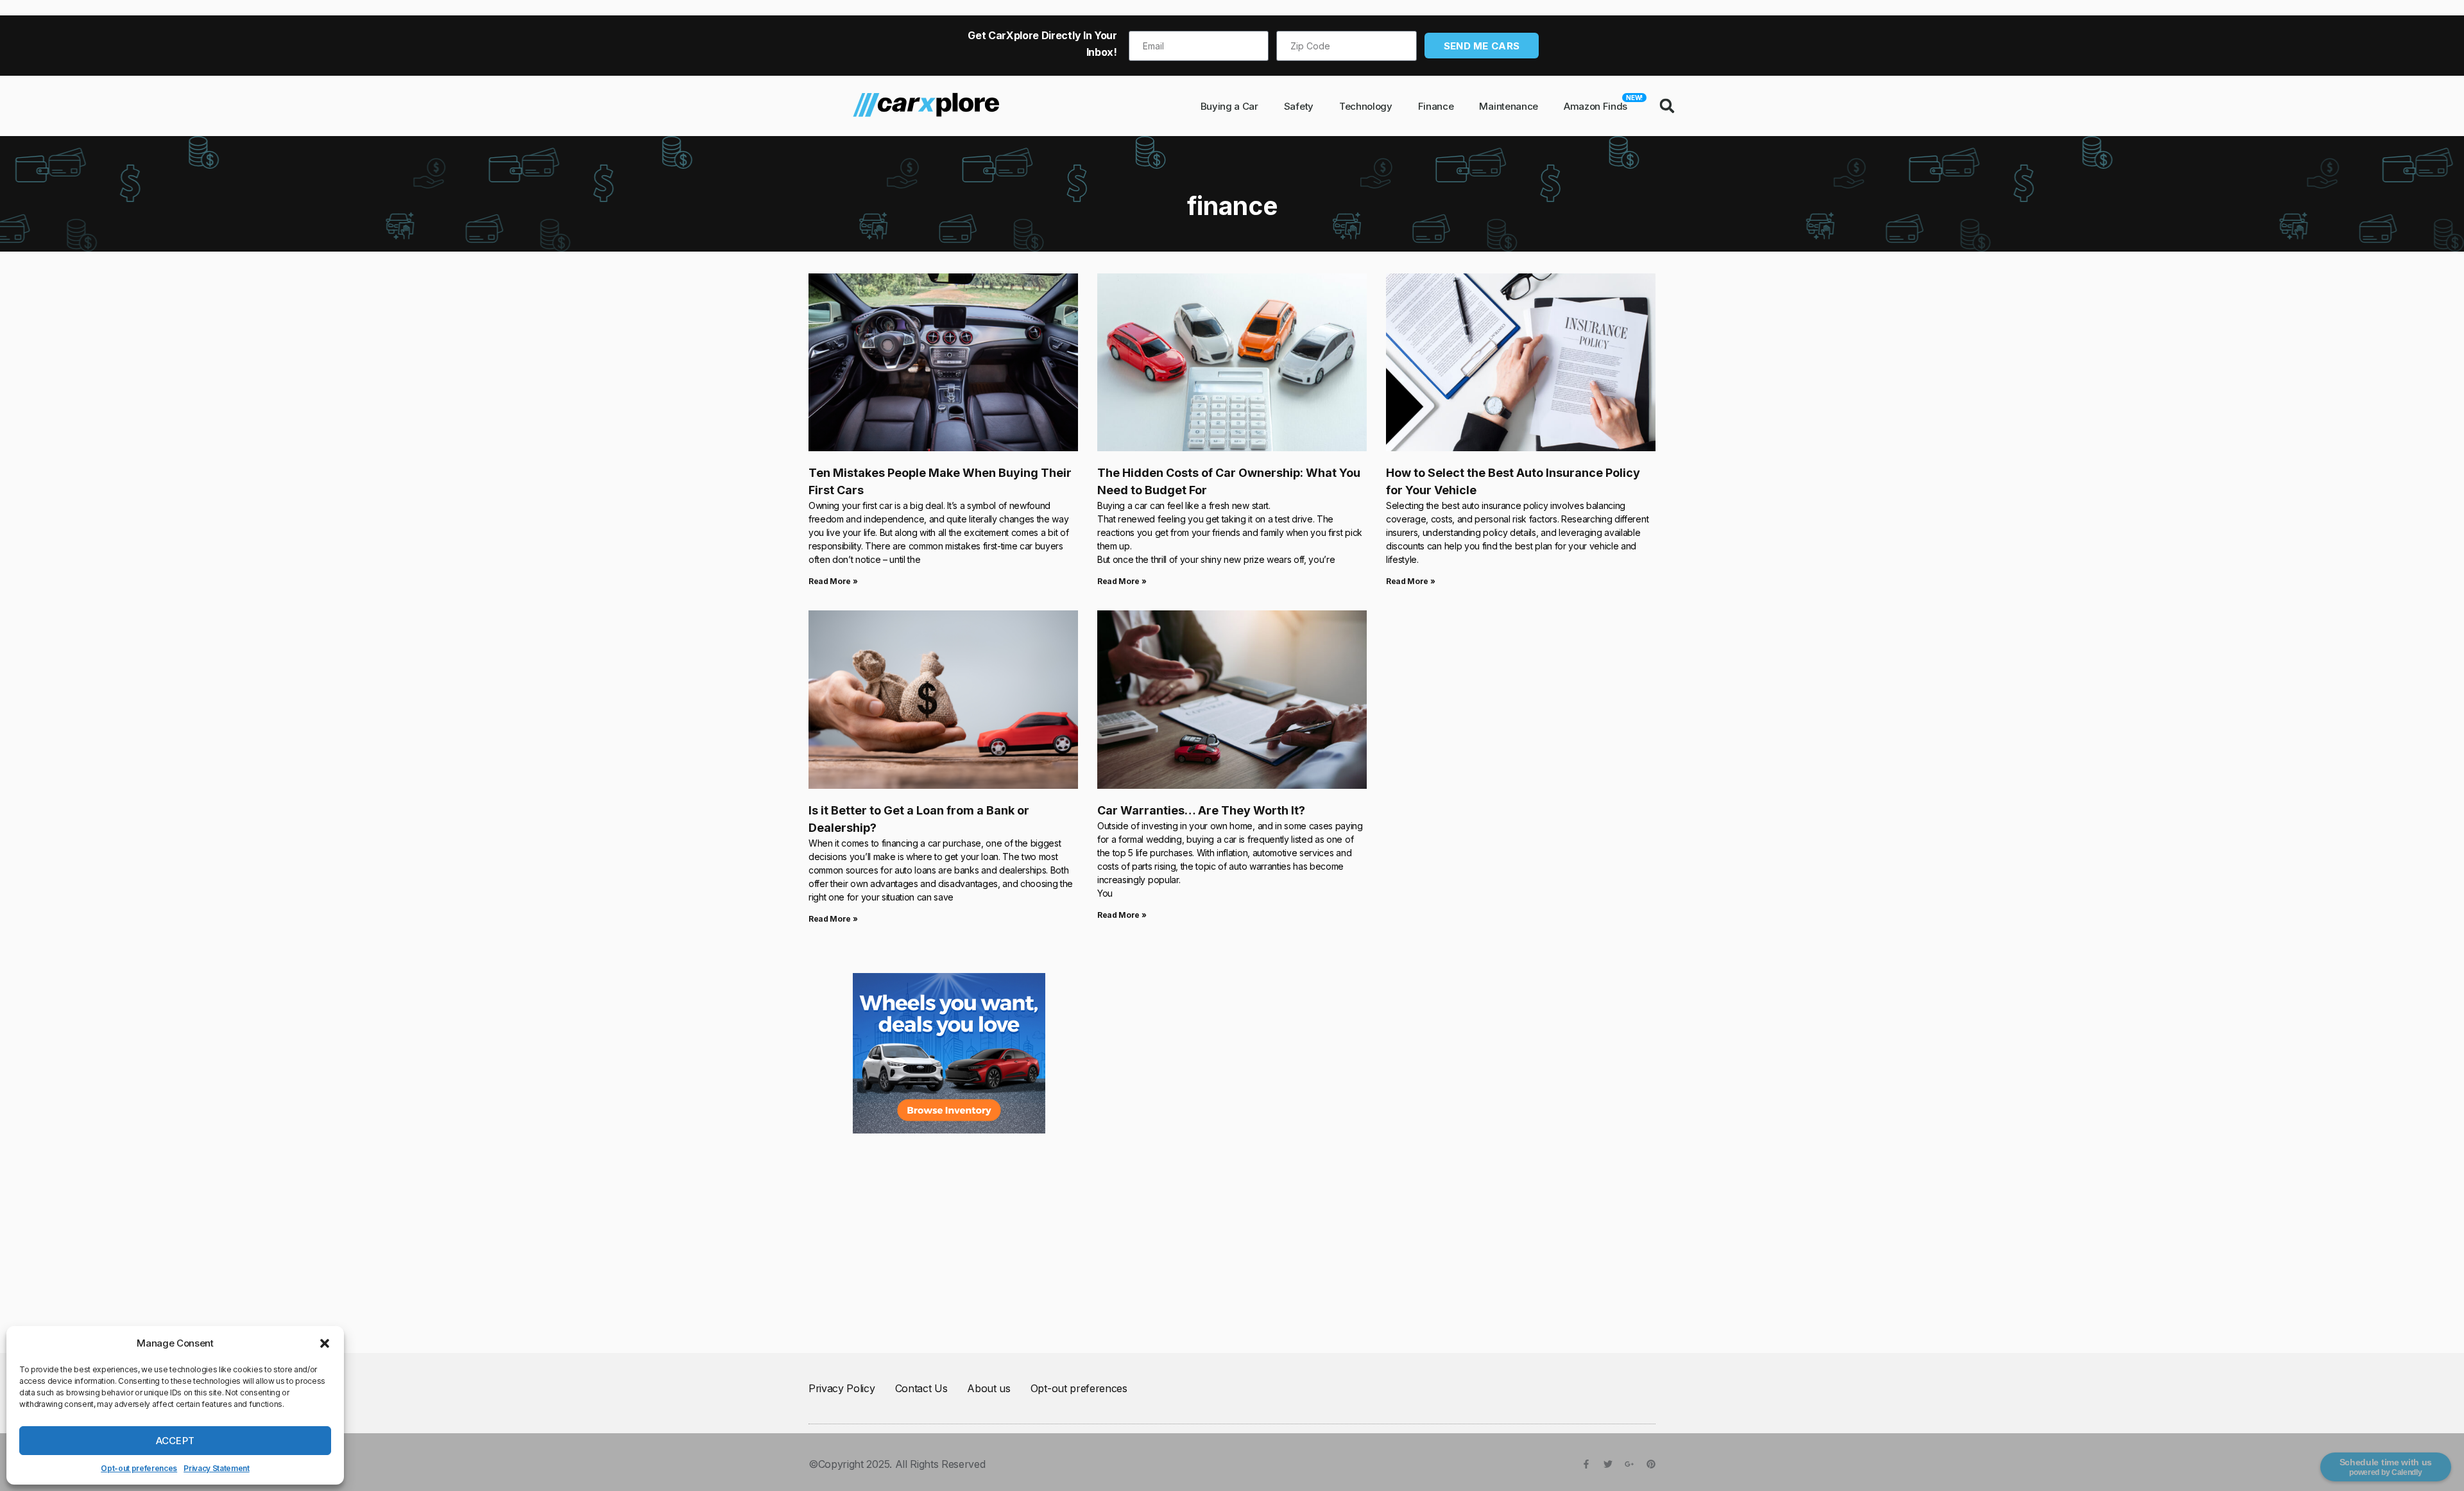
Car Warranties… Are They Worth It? (1201, 810)
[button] (325, 1343)
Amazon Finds (1602, 103)
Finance (1436, 106)
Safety (1299, 106)
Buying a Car (1229, 106)
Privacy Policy (842, 1388)
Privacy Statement (217, 1468)
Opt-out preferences (139, 1468)
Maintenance (1508, 106)
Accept (175, 1441)
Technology (1366, 106)
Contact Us (921, 1388)
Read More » (833, 581)
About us (988, 1388)
